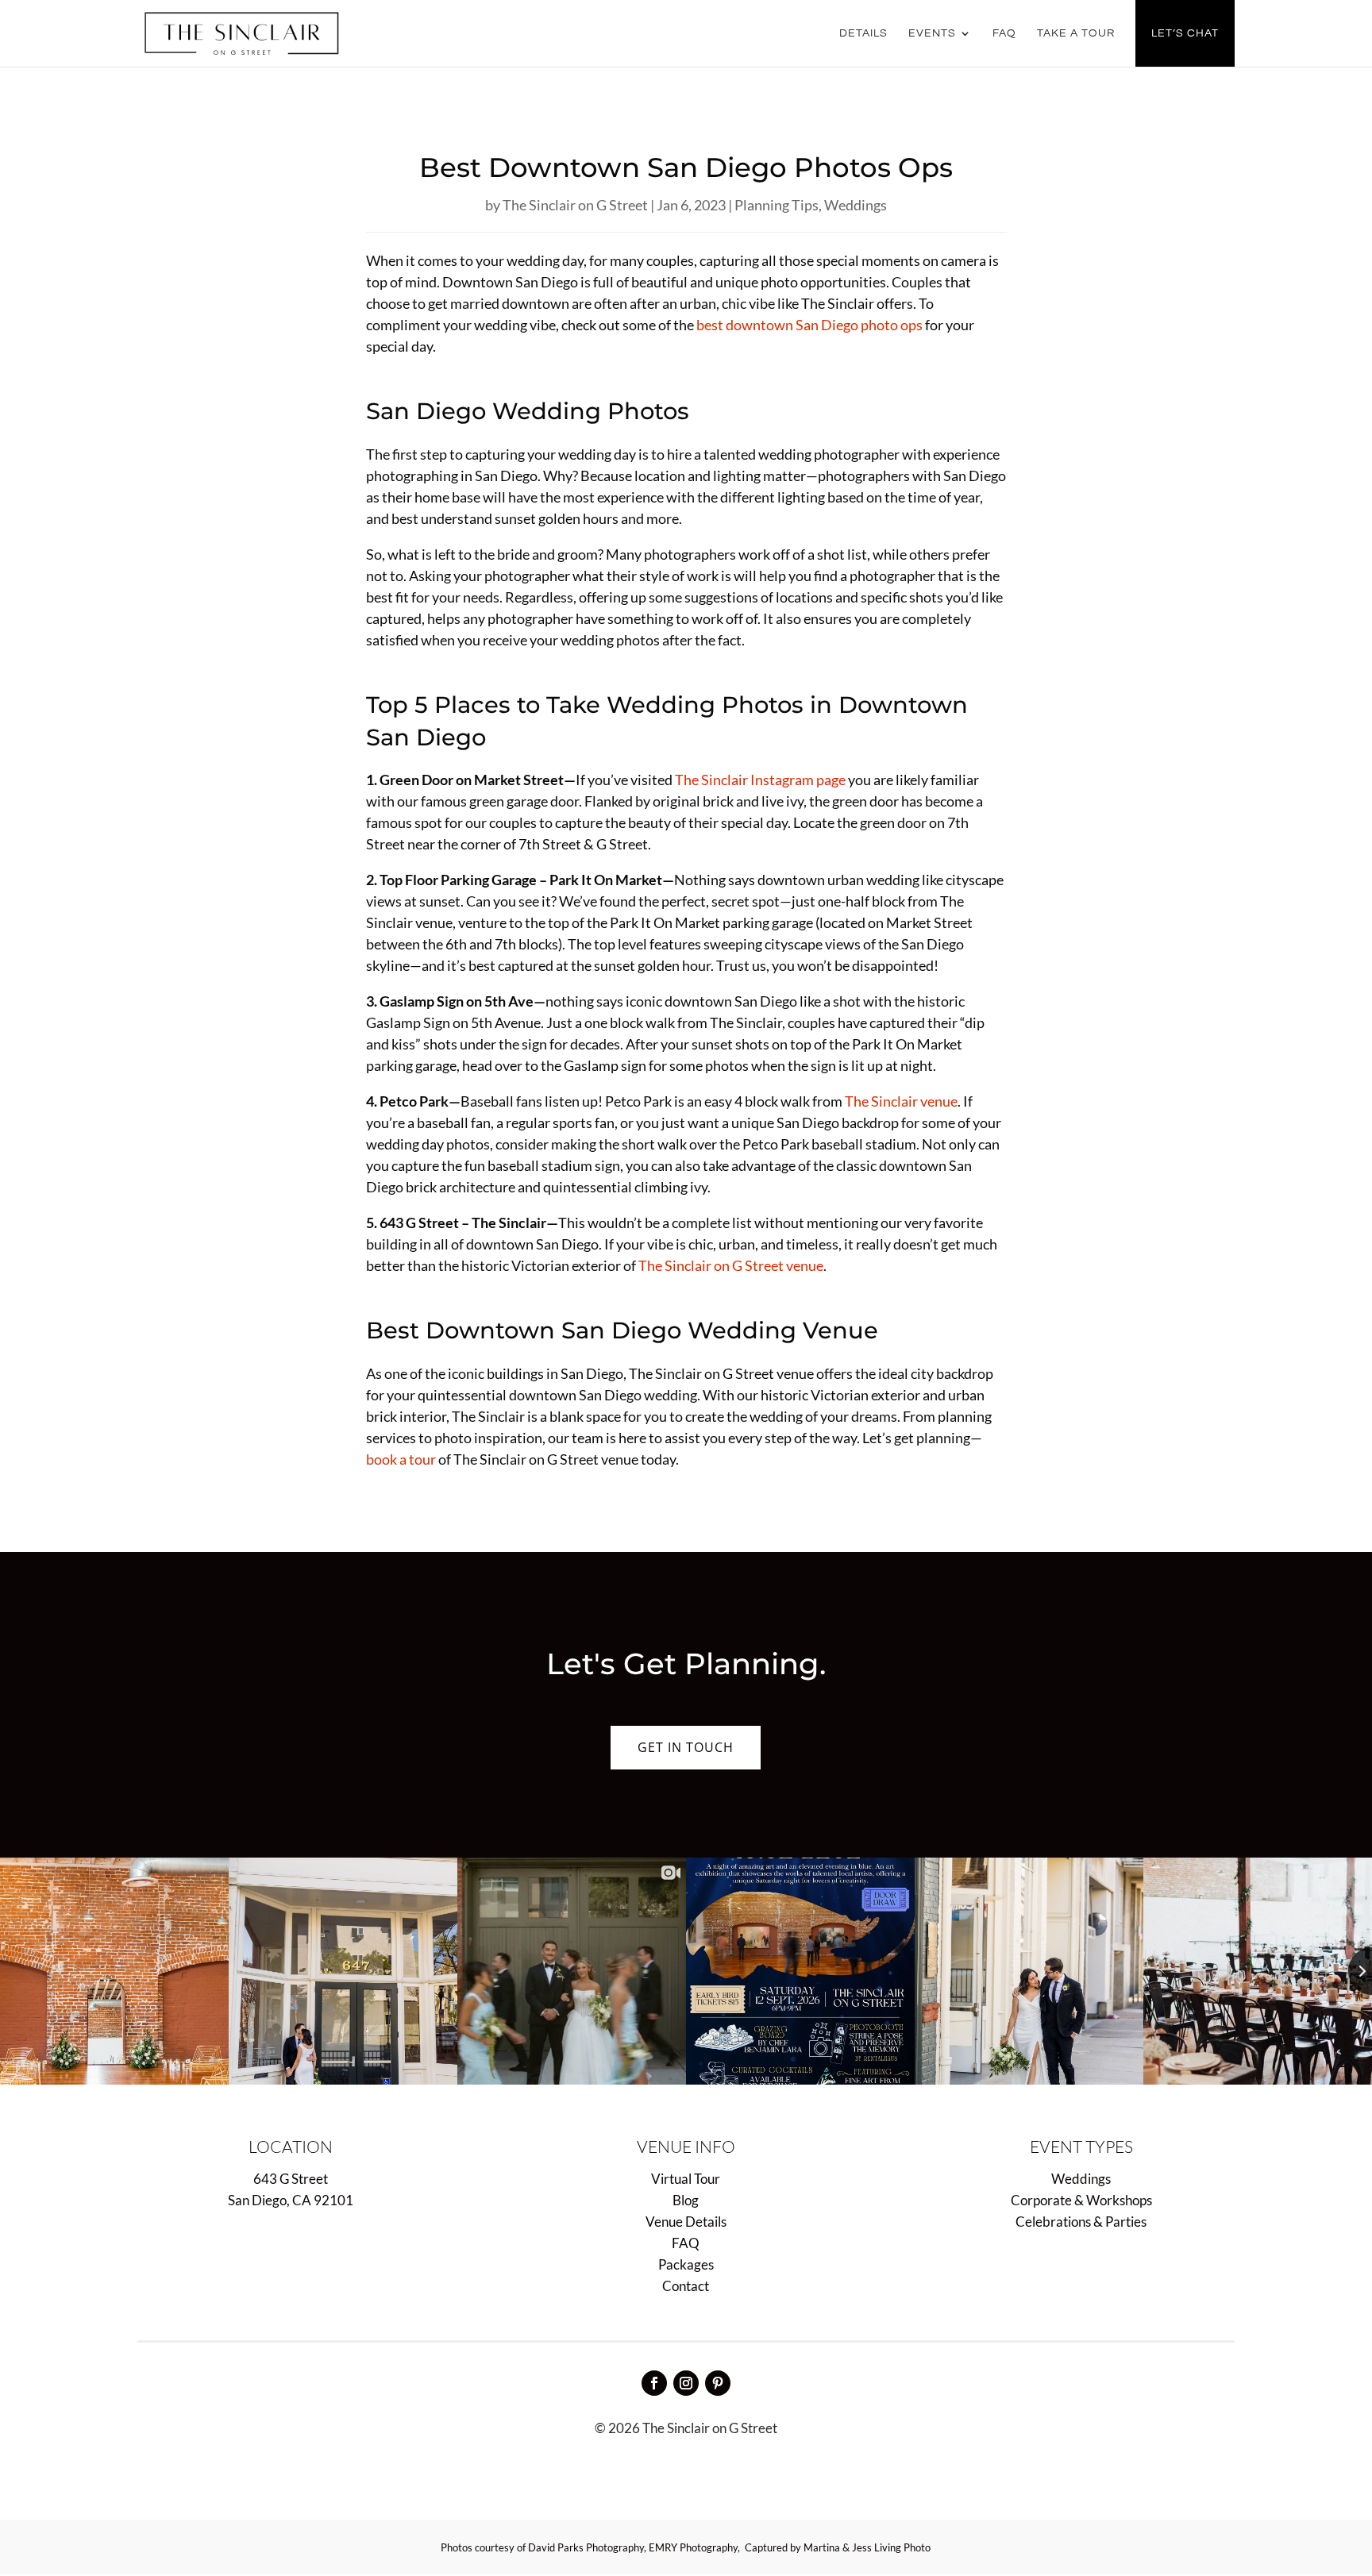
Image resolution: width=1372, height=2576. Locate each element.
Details (863, 33)
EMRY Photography (693, 2547)
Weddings (856, 205)
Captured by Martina (792, 2547)
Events (932, 33)
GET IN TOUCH (686, 1747)
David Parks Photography (586, 2547)
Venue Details (686, 2222)
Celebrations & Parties (1081, 2222)
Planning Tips (777, 205)
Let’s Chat (1185, 33)
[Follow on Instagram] (686, 2383)
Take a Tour (1076, 33)
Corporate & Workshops (1081, 2200)
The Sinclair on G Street (575, 205)
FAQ (1004, 33)
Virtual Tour (686, 2179)
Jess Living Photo (891, 2547)
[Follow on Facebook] (654, 2383)
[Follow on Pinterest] (718, 2383)
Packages (686, 2264)
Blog (686, 2200)
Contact (686, 2286)
